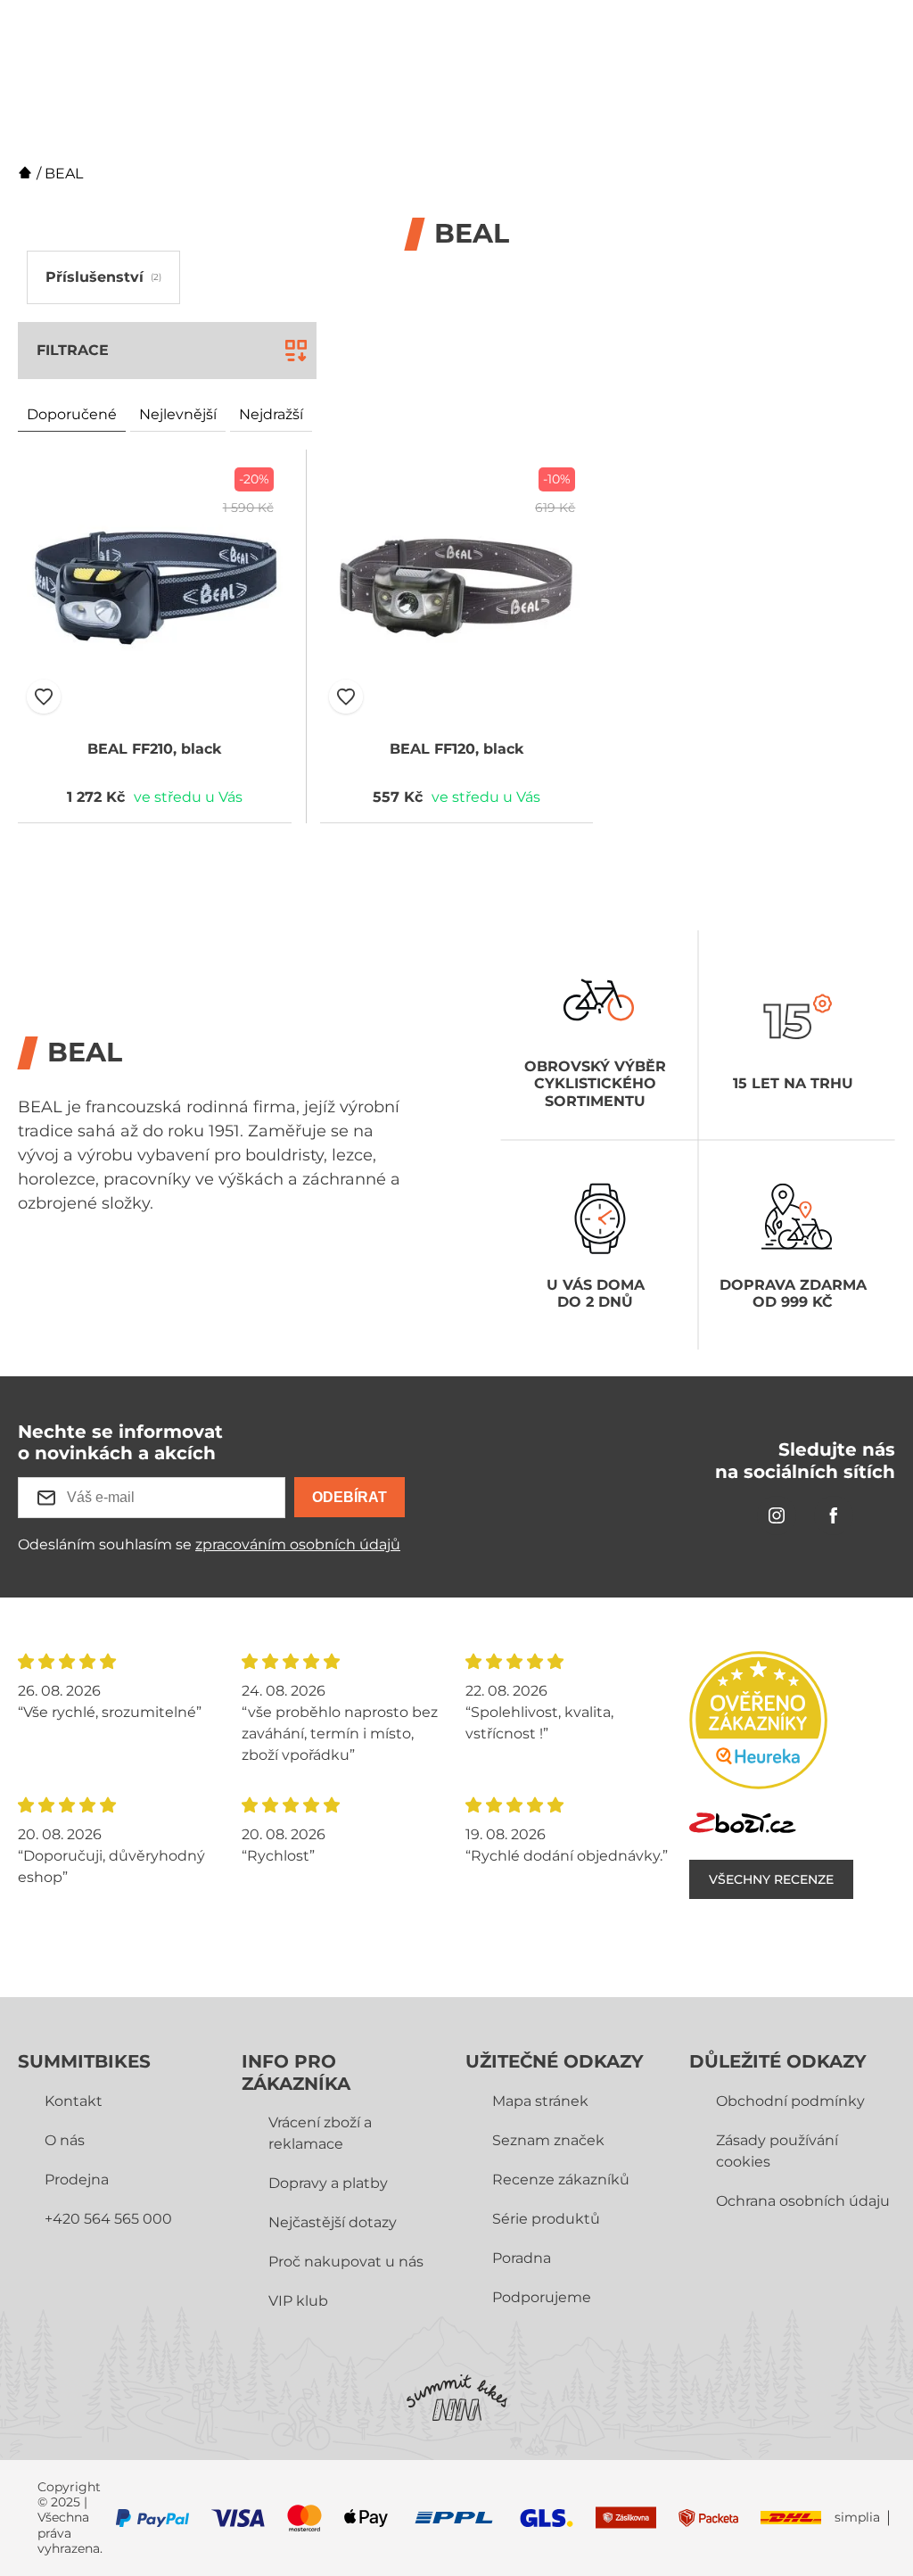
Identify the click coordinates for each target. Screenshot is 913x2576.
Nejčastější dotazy (333, 2222)
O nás (65, 2140)
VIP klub (298, 2301)
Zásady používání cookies (777, 2151)
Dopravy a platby (328, 2183)
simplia (857, 2518)
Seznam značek (548, 2140)
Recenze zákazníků (561, 2180)
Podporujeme (542, 2297)
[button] (44, 697)
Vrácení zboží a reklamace (320, 2133)
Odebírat (350, 1497)
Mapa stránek (540, 2101)
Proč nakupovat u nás (346, 2262)
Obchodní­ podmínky (790, 2101)
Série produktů (546, 2219)
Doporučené (72, 414)
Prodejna (77, 2180)
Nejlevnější (178, 414)
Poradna (522, 2258)
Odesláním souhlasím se (209, 1544)
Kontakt (74, 2101)
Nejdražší (271, 414)
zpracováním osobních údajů (298, 1544)
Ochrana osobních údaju (803, 2201)
